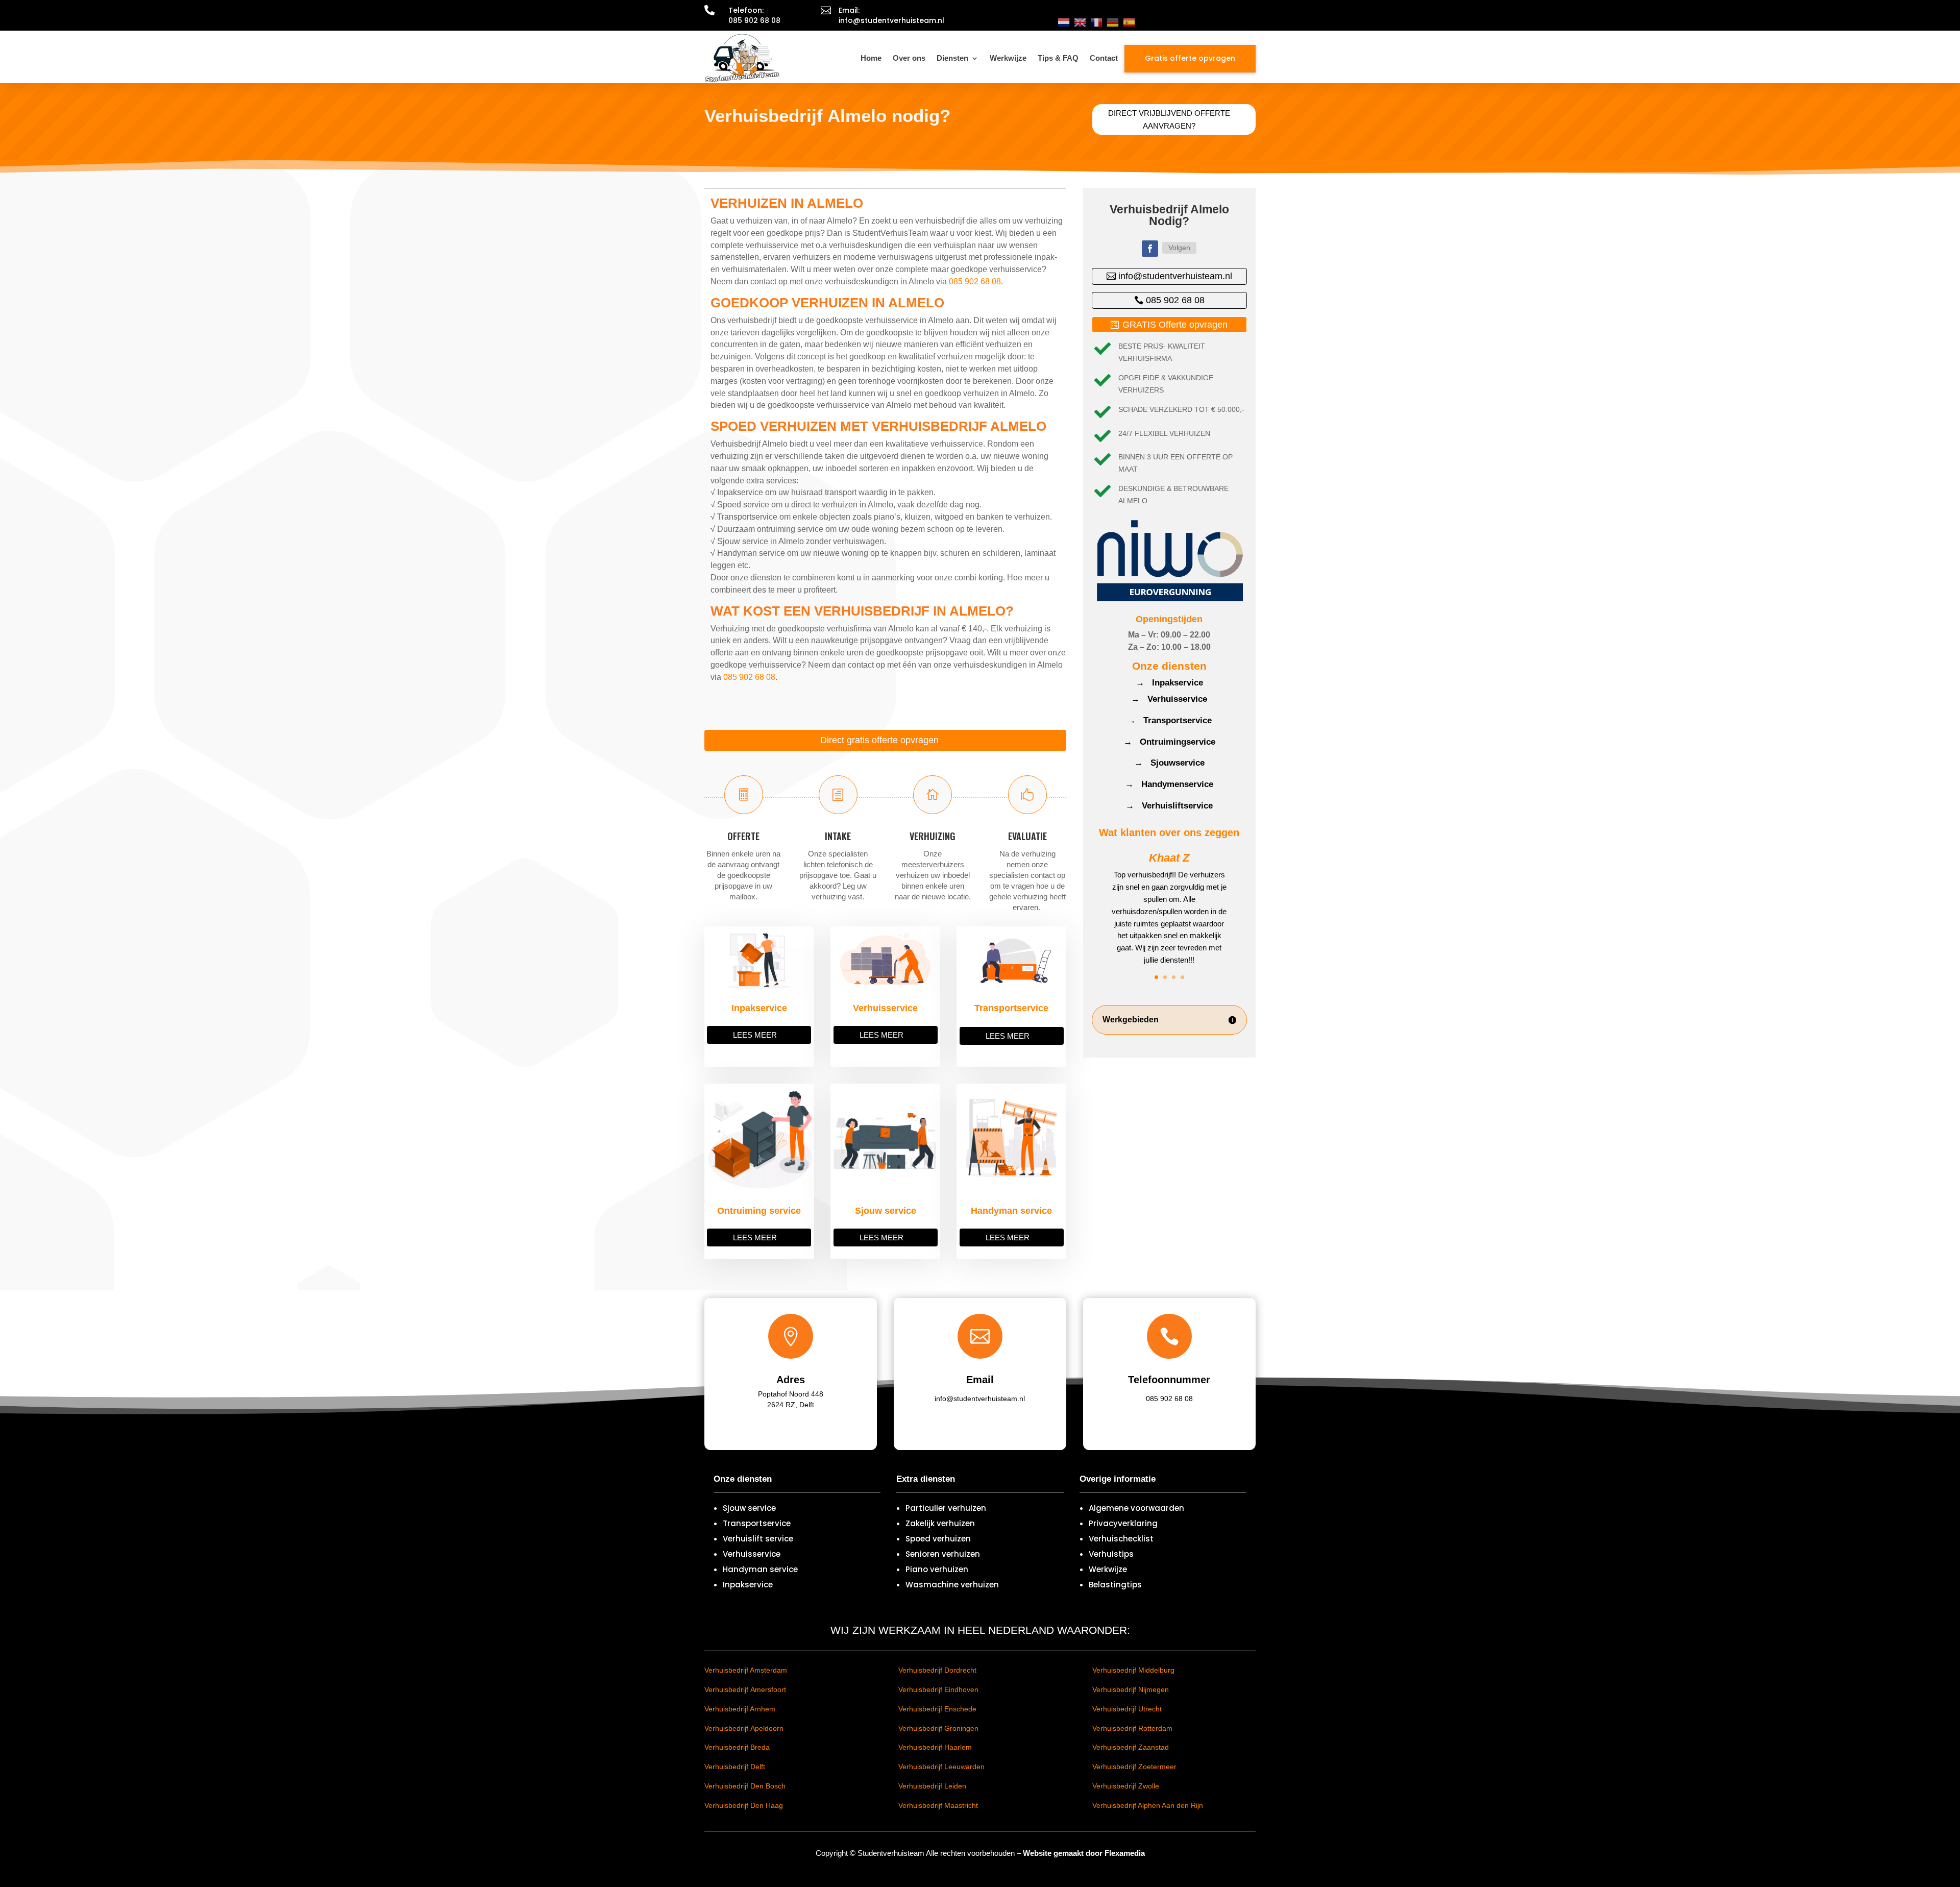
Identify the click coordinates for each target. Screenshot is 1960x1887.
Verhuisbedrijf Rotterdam (1132, 1728)
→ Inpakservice (1169, 683)
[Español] (1129, 22)
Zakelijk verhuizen (940, 1523)
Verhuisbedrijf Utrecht (1127, 1709)
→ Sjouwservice (1169, 763)
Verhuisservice (752, 1554)
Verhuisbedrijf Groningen (938, 1728)
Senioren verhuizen (943, 1554)
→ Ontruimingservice (1169, 742)
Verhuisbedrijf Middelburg (1133, 1670)
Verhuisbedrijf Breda (737, 1747)
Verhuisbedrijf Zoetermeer (1134, 1767)
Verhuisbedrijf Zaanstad (1131, 1747)
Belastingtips (1115, 1585)
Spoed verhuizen (938, 1539)
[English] (1080, 22)
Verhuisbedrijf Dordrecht (937, 1670)
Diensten (952, 58)
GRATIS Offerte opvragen (1175, 325)
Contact (1104, 58)
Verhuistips (1111, 1554)
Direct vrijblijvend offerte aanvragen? (1169, 120)
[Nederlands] (1064, 22)
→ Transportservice (1169, 720)
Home (871, 58)
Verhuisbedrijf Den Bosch (745, 1786)
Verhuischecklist (1121, 1539)
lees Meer (755, 1035)
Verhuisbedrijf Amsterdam (746, 1670)
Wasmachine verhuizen (952, 1585)
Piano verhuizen (937, 1569)
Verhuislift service (758, 1539)
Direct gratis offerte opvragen (879, 740)
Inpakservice (748, 1585)
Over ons (909, 58)
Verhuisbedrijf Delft (735, 1767)
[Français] (1096, 22)
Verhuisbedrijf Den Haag (744, 1805)
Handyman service (760, 1569)
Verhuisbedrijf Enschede (937, 1709)
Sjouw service (749, 1508)
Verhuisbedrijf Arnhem (740, 1709)
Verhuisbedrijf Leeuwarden (941, 1767)
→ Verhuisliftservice (1169, 806)
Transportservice (757, 1523)
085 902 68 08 (975, 281)
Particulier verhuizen (946, 1508)
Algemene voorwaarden (1136, 1508)
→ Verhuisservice (1169, 699)
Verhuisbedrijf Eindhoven (938, 1689)
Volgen (1179, 248)
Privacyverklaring (1123, 1523)
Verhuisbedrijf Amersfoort (745, 1689)
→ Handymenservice (1169, 784)
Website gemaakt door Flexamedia (1084, 1853)
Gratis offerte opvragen (1190, 58)
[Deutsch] (1113, 22)
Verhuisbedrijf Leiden (932, 1786)
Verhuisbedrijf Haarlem (935, 1747)
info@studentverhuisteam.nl (1175, 276)
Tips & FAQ (1058, 58)
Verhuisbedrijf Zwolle (1126, 1786)
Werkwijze (1008, 58)
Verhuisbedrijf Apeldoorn (744, 1728)
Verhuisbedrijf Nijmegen (1131, 1689)
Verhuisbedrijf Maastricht (938, 1805)
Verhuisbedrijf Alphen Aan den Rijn (1148, 1805)
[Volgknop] (1150, 249)
